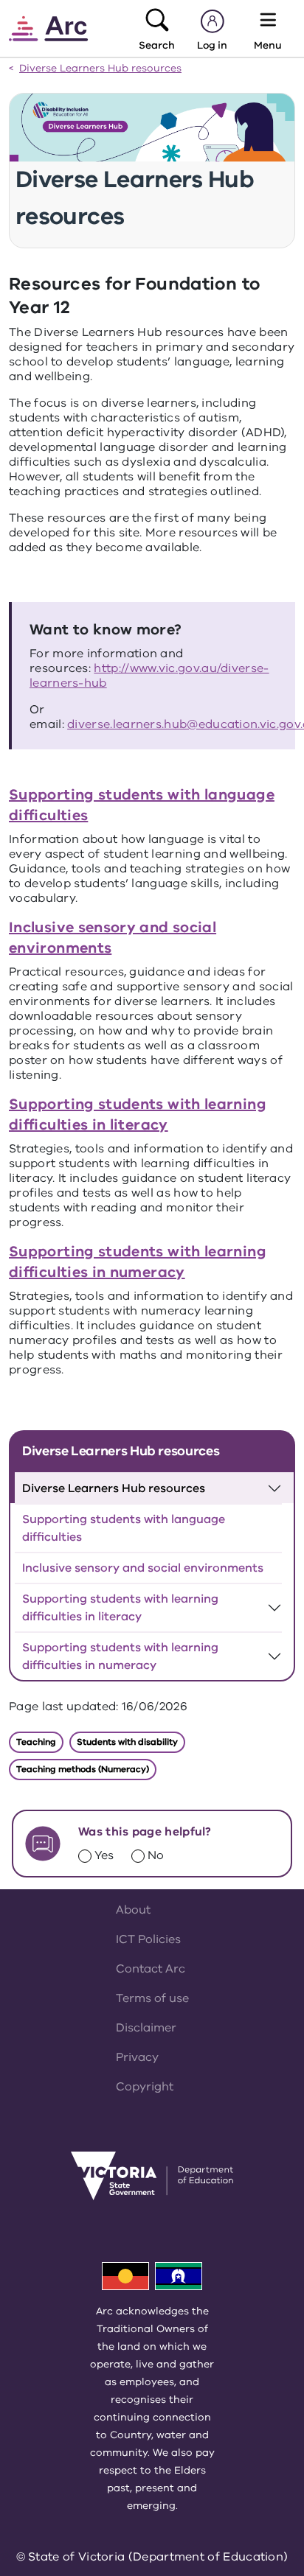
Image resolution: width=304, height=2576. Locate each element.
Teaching (36, 1742)
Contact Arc (151, 1969)
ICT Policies (148, 1939)
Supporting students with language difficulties (124, 1528)
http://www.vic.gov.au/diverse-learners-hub (149, 676)
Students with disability (127, 1742)
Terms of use (152, 1998)
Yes (104, 1855)
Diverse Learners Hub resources (100, 69)
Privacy (137, 2057)
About (133, 1910)
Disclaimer (146, 2028)
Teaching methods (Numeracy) (83, 1769)
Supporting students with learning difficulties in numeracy (138, 1262)
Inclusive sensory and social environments (143, 1568)
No (156, 1855)
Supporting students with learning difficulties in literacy (138, 1114)
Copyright (145, 2087)
